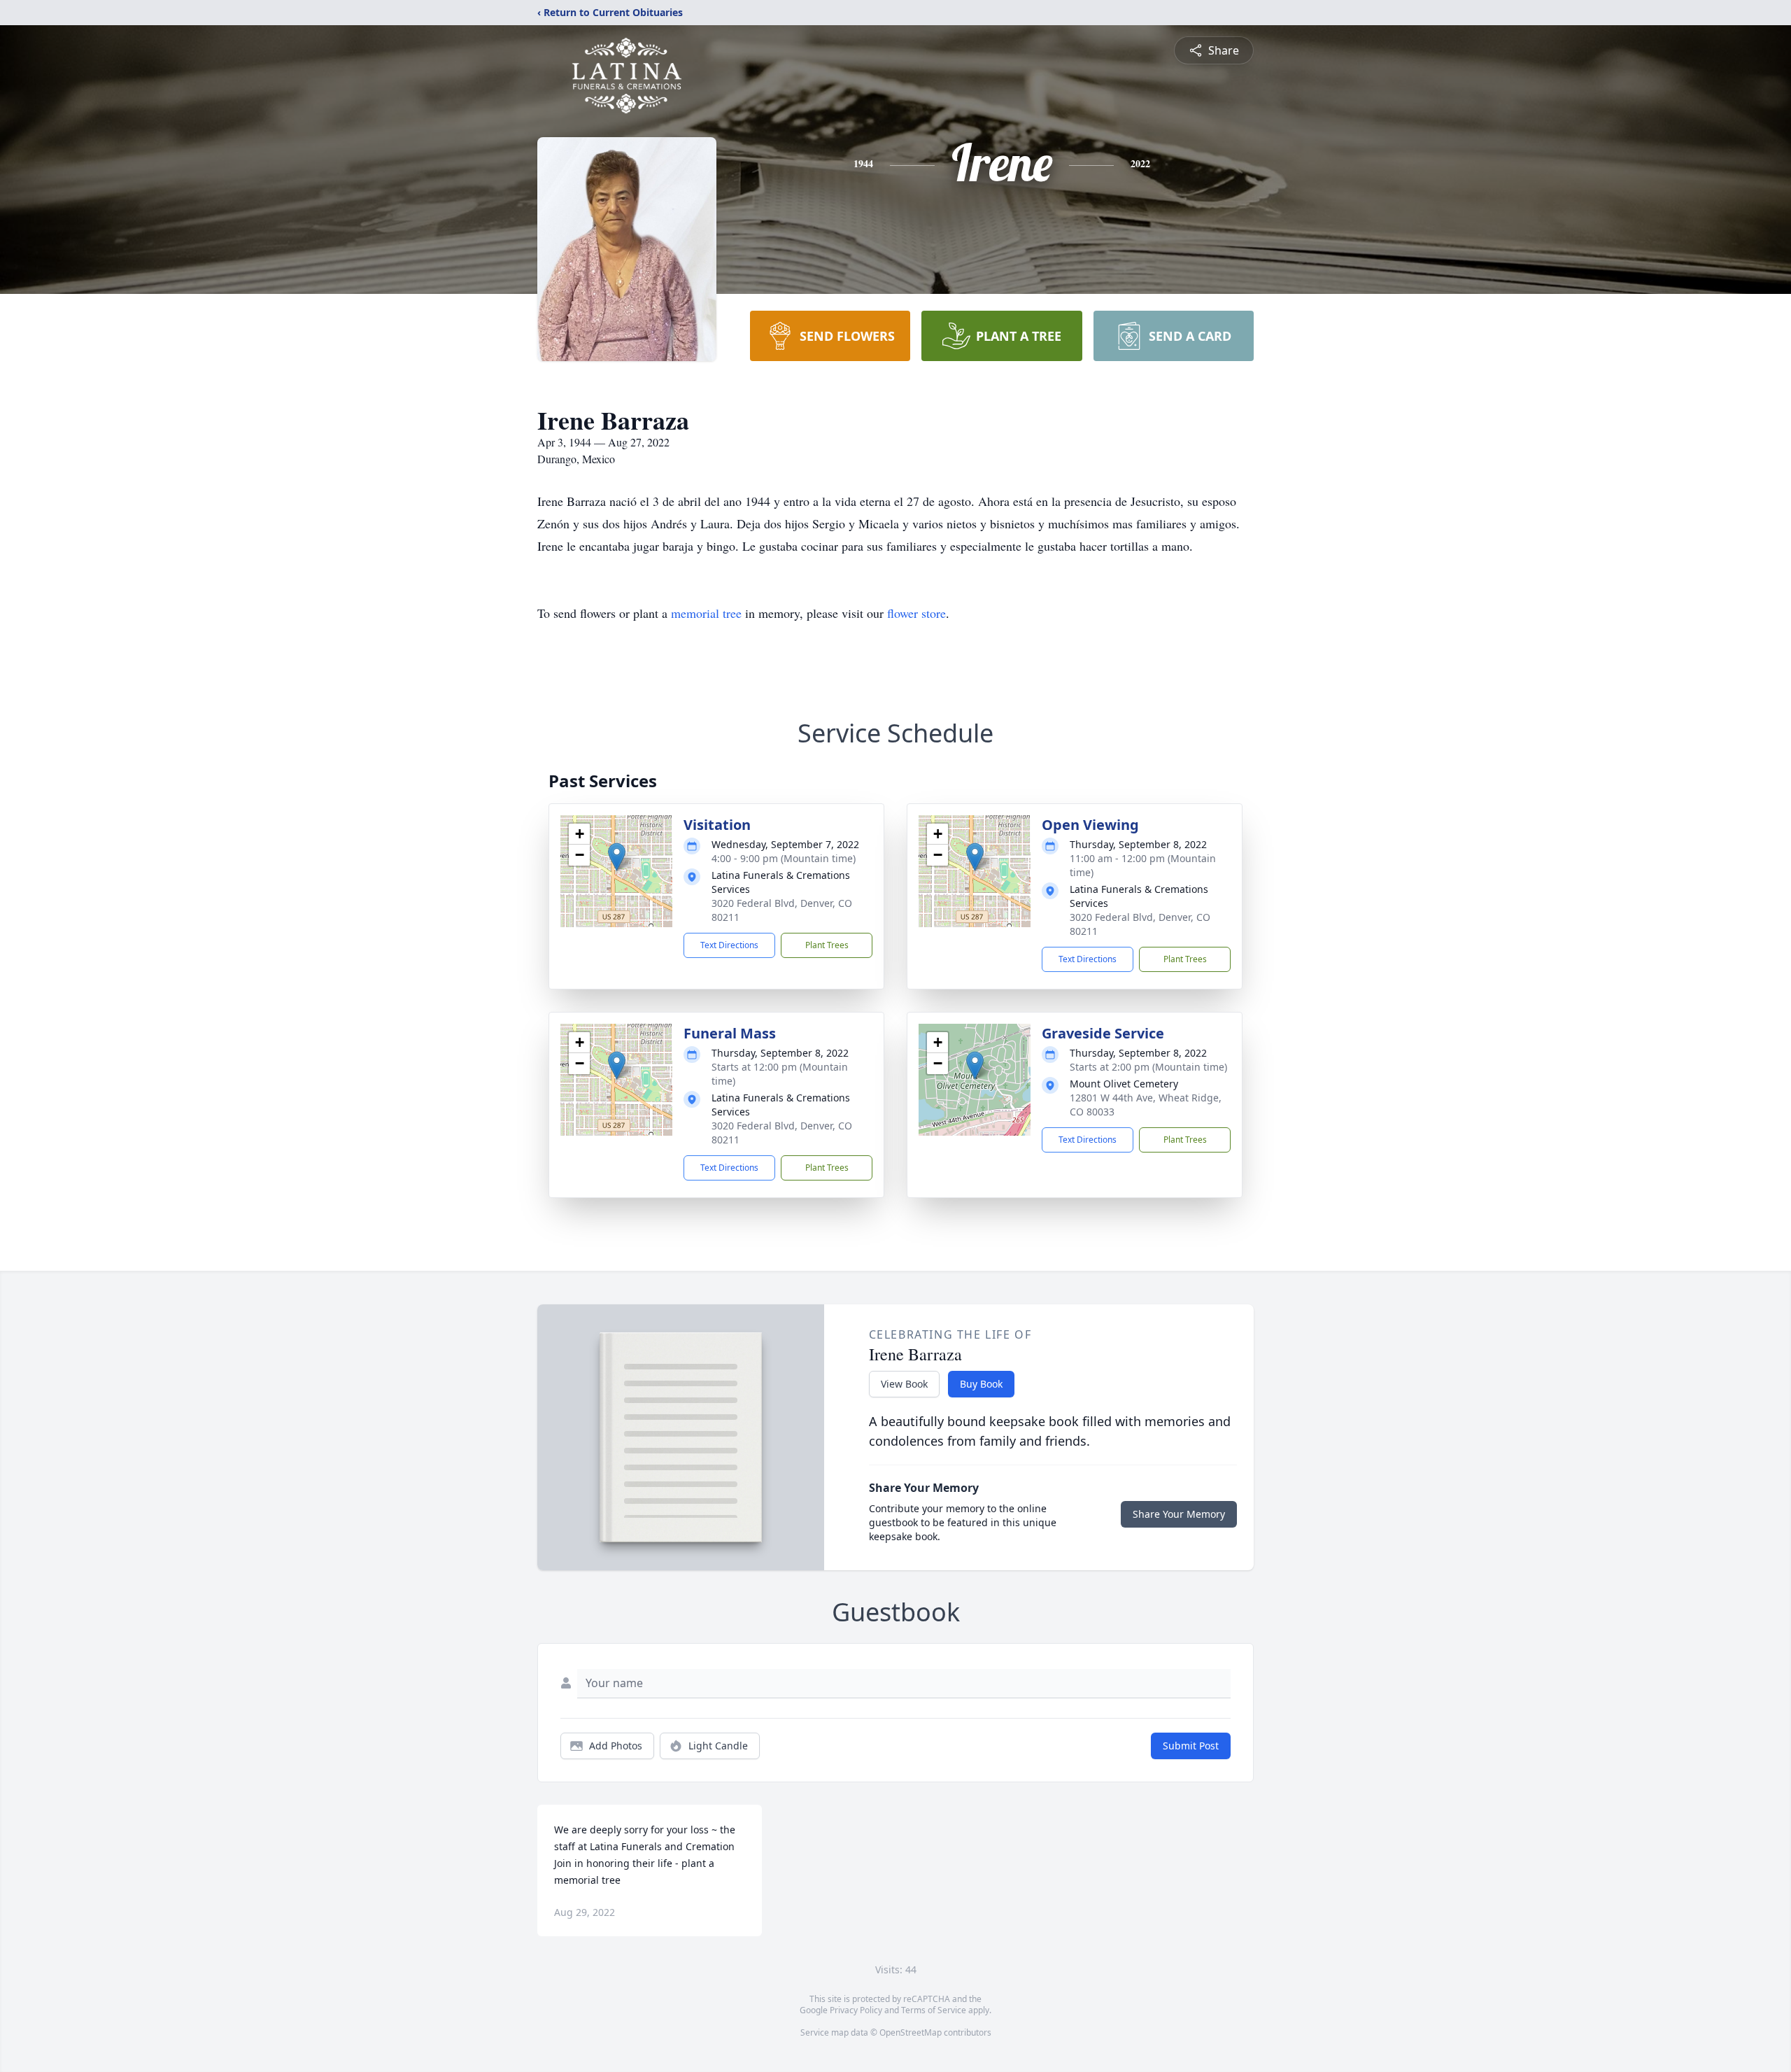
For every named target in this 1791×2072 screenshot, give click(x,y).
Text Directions (729, 945)
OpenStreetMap (911, 2032)
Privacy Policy (856, 2010)
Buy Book (981, 1384)
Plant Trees (827, 945)
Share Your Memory (1179, 1514)
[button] (617, 857)
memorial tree (706, 613)
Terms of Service (934, 2010)
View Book (904, 1384)
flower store (916, 613)
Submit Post (1191, 1746)
